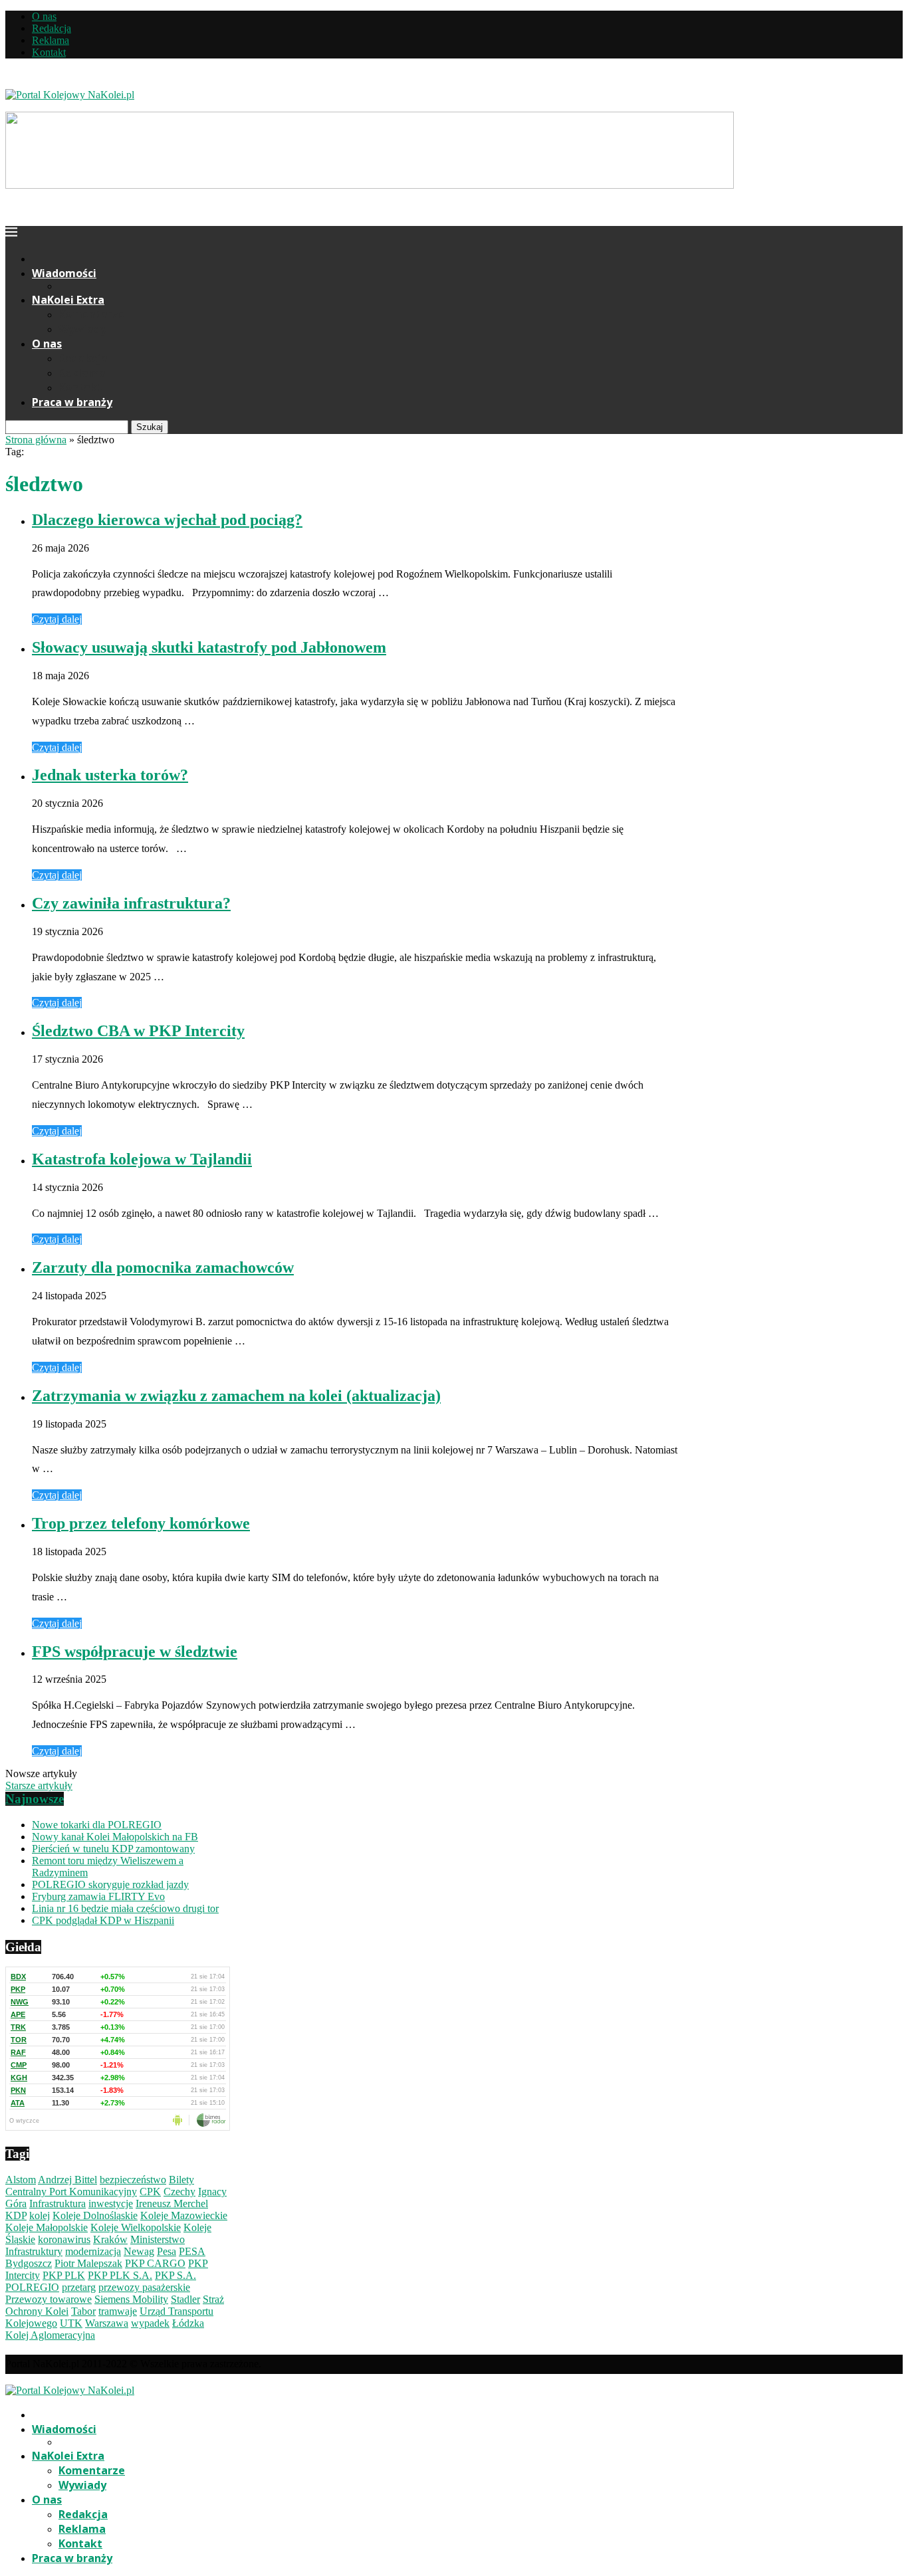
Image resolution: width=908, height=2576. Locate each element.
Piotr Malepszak (88, 2263)
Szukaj (150, 427)
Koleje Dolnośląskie (95, 2215)
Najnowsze (35, 1799)
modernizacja (93, 2251)
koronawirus (64, 2239)
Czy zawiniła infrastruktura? (131, 903)
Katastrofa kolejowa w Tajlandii (142, 1159)
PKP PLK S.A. (120, 2275)
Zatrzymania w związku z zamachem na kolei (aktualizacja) (236, 1396)
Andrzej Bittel (67, 2180)
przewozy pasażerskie (144, 2287)
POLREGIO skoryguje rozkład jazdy (110, 1884)
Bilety (181, 2180)
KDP (16, 2215)
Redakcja (52, 28)
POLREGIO (32, 2287)
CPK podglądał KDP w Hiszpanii (103, 1920)
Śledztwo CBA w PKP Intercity (138, 1031)
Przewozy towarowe (49, 2299)
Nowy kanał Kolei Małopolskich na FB (115, 1837)
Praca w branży (72, 402)
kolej (40, 2215)
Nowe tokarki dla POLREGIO (97, 1825)
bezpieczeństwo (133, 2180)
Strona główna (36, 440)
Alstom (21, 2180)
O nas (44, 16)
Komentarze (92, 314)
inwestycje (111, 2203)
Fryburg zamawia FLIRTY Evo (98, 1896)
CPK (150, 2192)
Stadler (185, 2299)
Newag (139, 2251)
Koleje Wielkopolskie (136, 2227)
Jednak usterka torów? (110, 775)
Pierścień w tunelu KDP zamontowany (113, 1849)
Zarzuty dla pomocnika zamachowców (163, 1267)
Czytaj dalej (57, 619)
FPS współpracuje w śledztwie (135, 1652)
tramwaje (118, 2311)
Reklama (51, 40)
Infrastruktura (57, 2203)
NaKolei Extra (68, 300)
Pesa (167, 2251)
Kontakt (49, 52)
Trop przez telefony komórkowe (141, 1523)
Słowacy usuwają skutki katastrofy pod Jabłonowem (209, 647)
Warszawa (107, 2323)
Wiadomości (64, 273)
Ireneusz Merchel (172, 2203)
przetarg (79, 2287)
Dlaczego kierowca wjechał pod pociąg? (167, 520)
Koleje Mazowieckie (184, 2215)
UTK (71, 2323)
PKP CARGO (155, 2263)
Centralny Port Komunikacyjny (71, 2192)
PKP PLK (64, 2275)
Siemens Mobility (131, 2299)
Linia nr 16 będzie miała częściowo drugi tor (125, 1908)
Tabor (83, 2311)
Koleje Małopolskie (47, 2227)
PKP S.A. (175, 2275)
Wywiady (82, 329)
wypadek (150, 2323)
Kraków (110, 2239)
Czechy (179, 2192)
